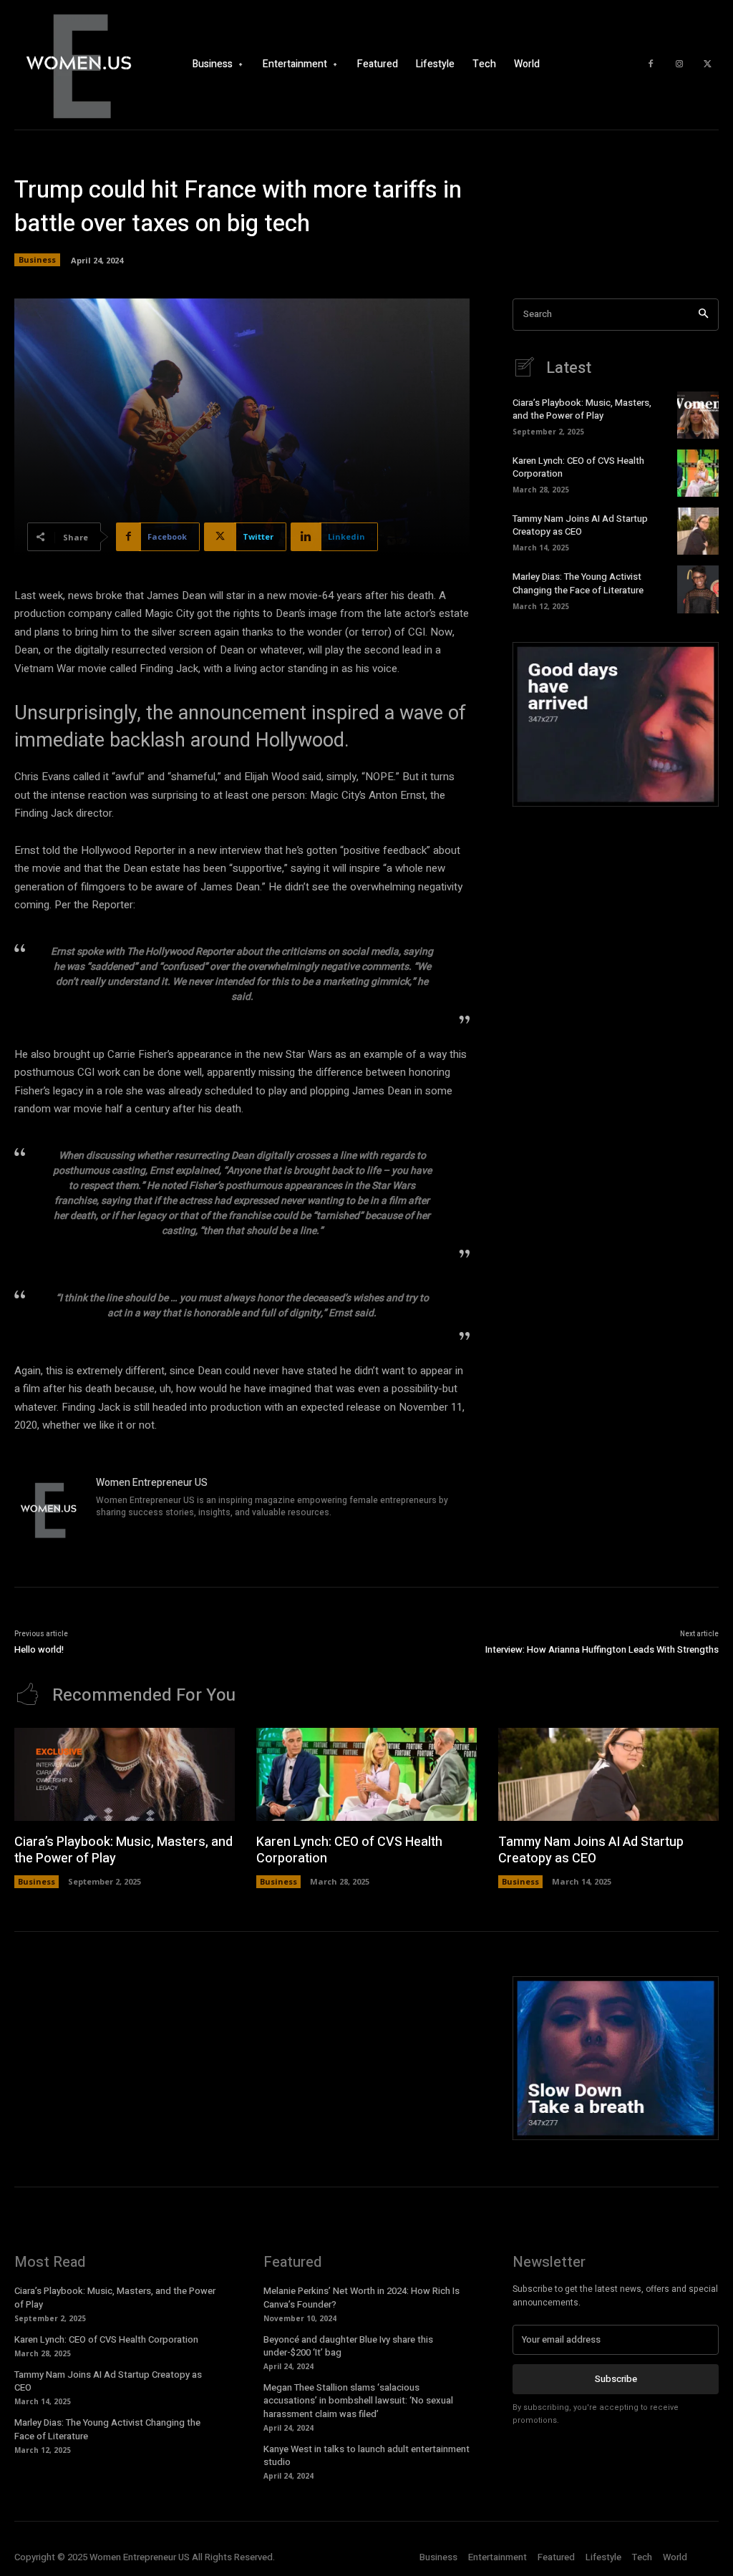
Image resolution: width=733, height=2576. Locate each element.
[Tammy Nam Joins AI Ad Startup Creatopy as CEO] (698, 531)
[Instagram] (679, 64)
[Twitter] (708, 64)
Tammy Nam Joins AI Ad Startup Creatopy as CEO (580, 525)
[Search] (703, 315)
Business (37, 259)
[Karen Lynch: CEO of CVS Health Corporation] (698, 473)
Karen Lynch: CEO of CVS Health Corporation (578, 467)
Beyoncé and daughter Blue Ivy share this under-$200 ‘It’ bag (348, 2346)
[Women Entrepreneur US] (49, 1510)
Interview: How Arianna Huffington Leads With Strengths (602, 1649)
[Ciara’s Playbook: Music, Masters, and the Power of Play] (698, 415)
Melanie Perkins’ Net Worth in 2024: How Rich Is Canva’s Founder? (361, 2297)
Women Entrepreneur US (152, 1483)
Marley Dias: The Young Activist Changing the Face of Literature (578, 583)
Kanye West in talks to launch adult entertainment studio (366, 2455)
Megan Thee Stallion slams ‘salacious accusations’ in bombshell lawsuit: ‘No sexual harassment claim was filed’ (358, 2400)
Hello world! (39, 1649)
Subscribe (616, 2379)
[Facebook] (651, 64)
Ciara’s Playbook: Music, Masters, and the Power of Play (582, 409)
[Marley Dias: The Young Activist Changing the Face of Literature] (698, 589)
